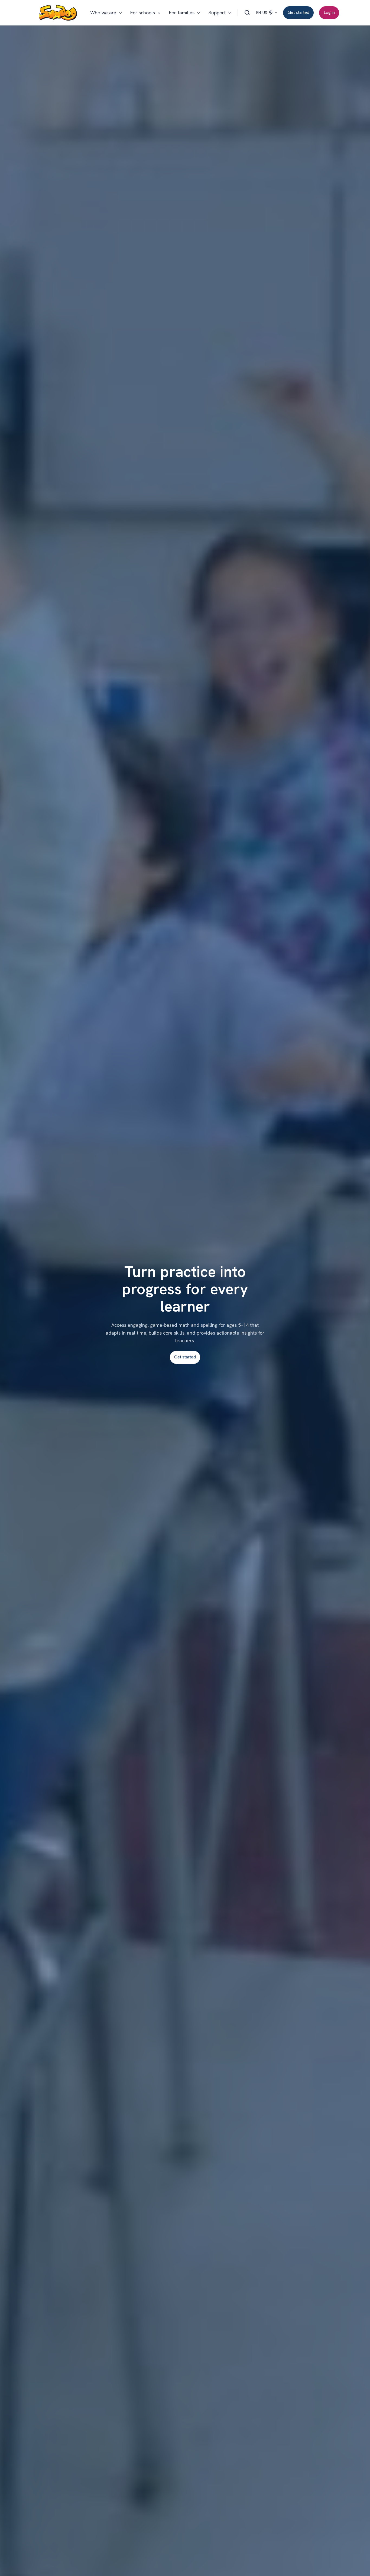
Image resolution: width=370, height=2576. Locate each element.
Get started (298, 12)
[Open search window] (247, 13)
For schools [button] (143, 13)
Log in (329, 12)
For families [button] (182, 13)
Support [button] (217, 13)
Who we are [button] (103, 13)
